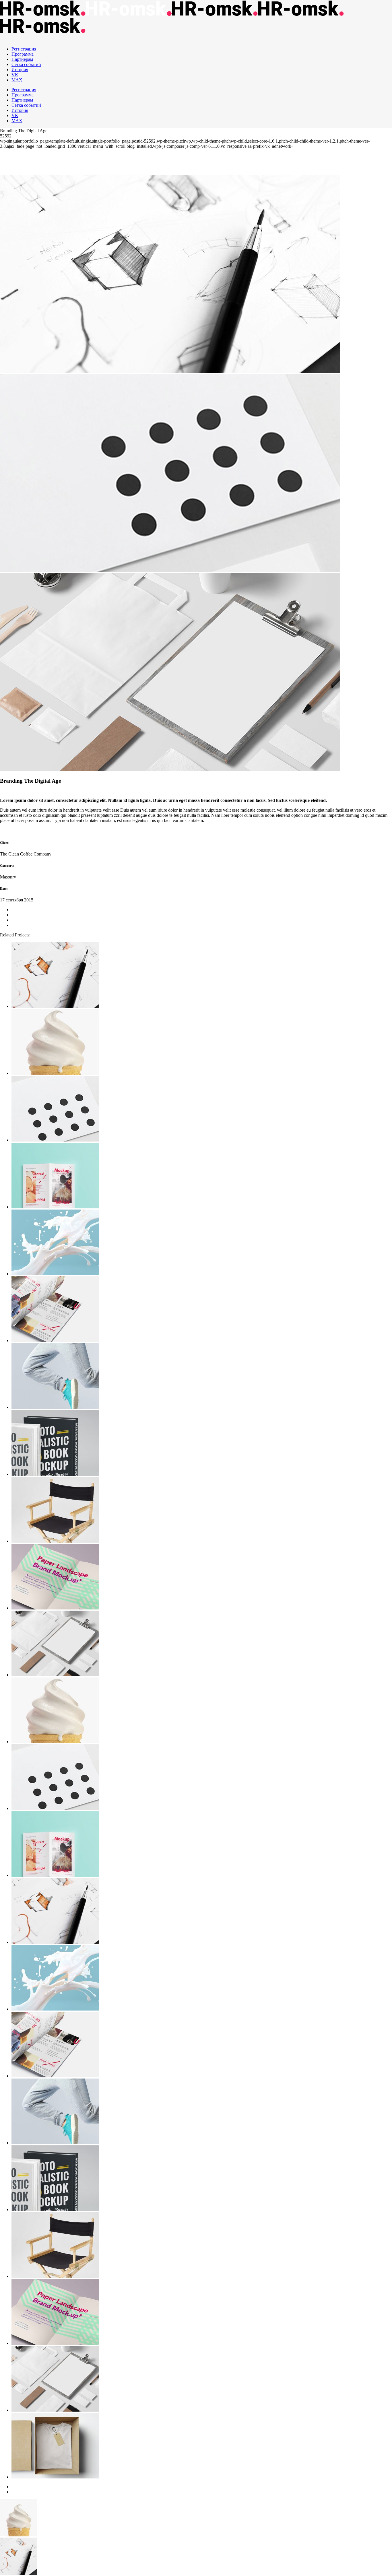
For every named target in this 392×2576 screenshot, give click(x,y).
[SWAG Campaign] (202, 1042)
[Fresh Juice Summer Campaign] (202, 1644)
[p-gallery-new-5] (170, 770)
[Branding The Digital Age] (202, 2446)
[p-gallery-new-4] (170, 570)
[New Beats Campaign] (202, 1109)
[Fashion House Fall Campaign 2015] (202, 976)
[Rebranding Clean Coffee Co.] (202, 1243)
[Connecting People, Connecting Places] (202, 1310)
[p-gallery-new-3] (170, 371)
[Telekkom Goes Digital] (202, 1510)
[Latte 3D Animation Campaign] (202, 1577)
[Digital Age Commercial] (202, 1176)
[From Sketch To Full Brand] (202, 1443)
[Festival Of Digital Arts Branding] (202, 1377)
